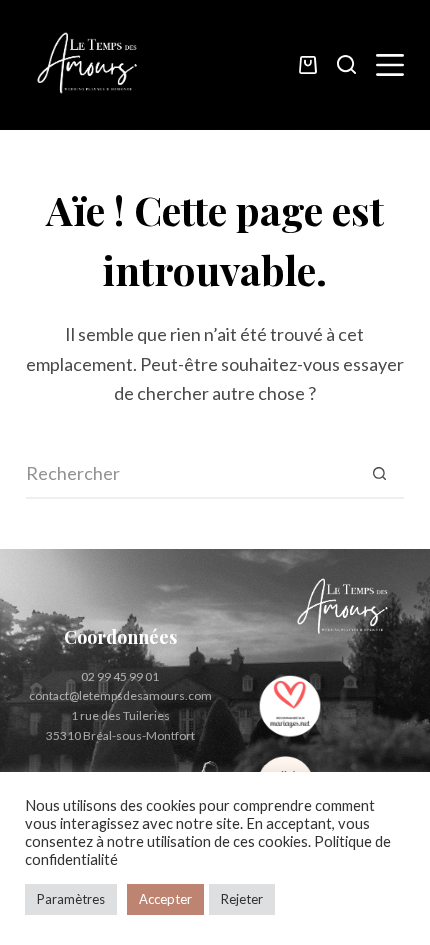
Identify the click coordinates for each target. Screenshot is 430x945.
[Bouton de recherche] (379, 474)
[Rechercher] (346, 64)
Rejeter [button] (242, 899)
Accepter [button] (165, 899)
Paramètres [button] (71, 899)
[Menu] (390, 65)
